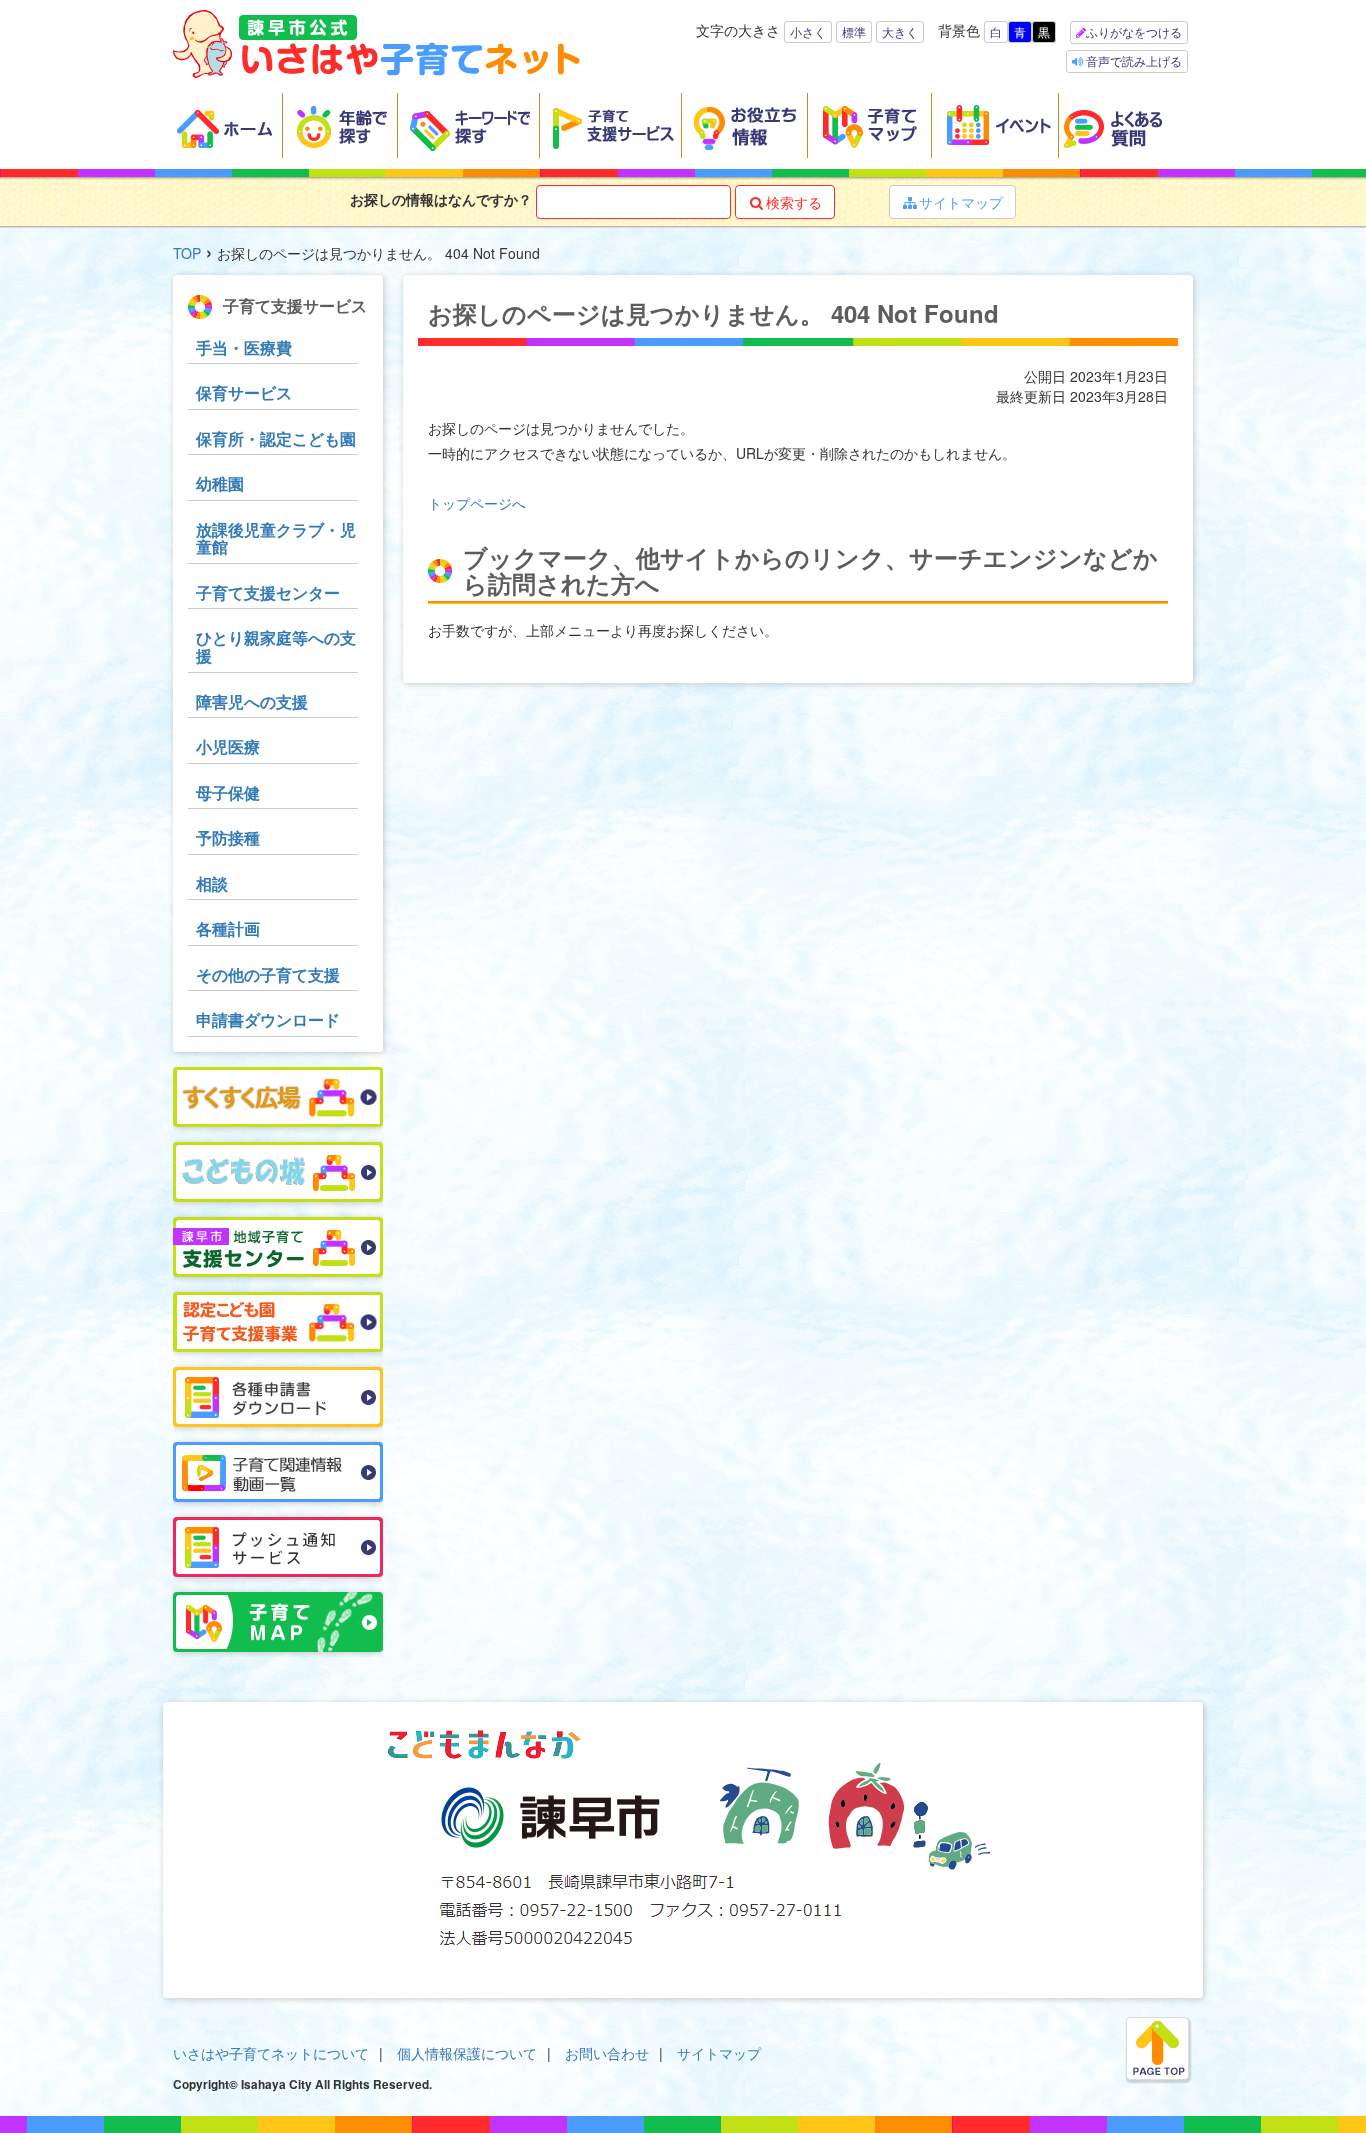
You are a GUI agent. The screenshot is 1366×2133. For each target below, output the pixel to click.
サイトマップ (953, 202)
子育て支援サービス (611, 126)
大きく (900, 31)
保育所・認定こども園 (276, 438)
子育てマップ (870, 126)
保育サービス (244, 392)
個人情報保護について (467, 2053)
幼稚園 (220, 483)
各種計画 (228, 928)
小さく (808, 31)
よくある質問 (1126, 126)
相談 (212, 883)
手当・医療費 (244, 347)
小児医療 (228, 746)
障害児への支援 (252, 701)
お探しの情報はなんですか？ (441, 199)
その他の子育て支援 (268, 974)
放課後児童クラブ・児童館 (276, 538)
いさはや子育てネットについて (271, 2053)
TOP (187, 253)
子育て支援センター (268, 592)
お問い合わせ (607, 2053)
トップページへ (477, 503)
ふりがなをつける (1134, 31)
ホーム (228, 126)
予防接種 (228, 837)
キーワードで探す (469, 126)
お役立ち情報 (745, 126)
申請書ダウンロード (268, 1019)
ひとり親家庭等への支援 (276, 646)
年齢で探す (340, 126)
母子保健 (228, 792)
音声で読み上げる (1132, 60)
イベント (995, 126)
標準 (854, 31)
